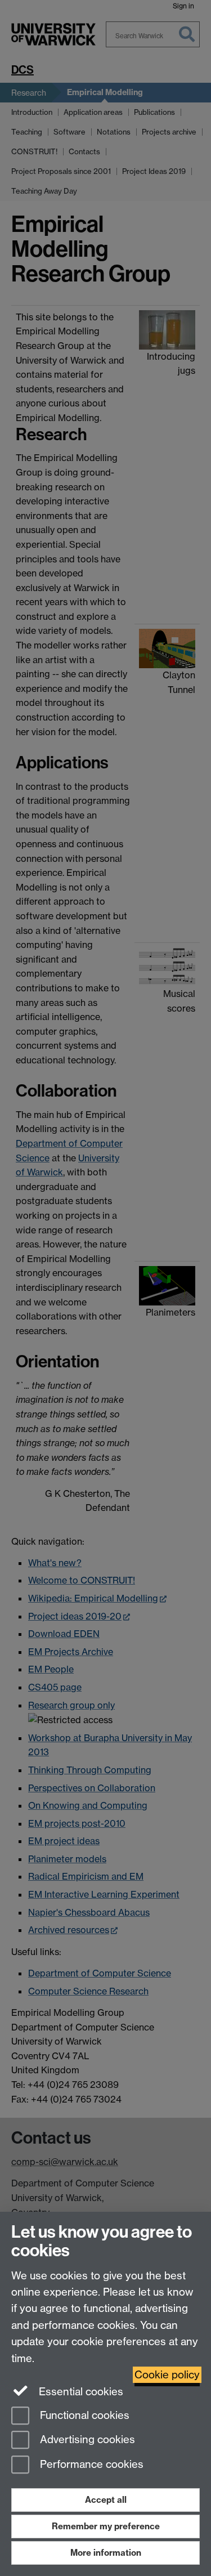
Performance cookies (90, 2465)
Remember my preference (106, 2526)
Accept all (106, 2500)
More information (106, 2553)
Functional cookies (83, 2415)
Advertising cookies (86, 2440)
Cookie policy (167, 2375)
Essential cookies (80, 2392)
